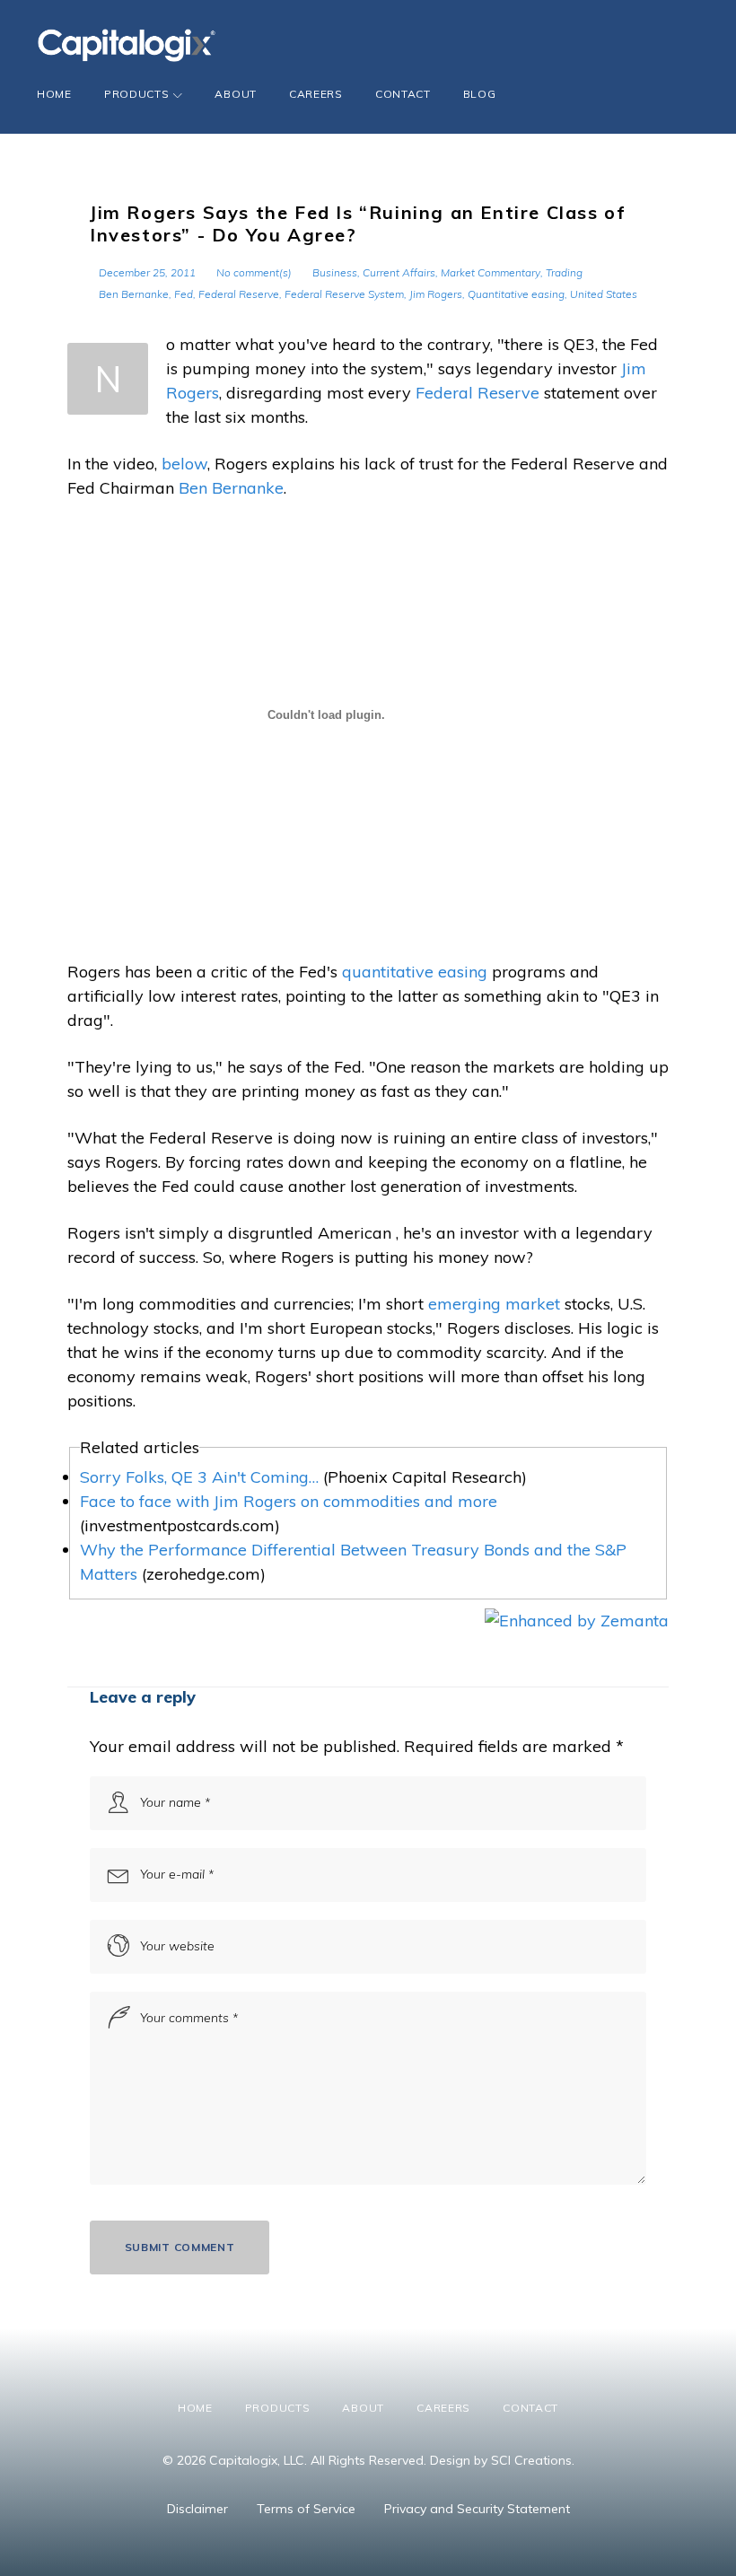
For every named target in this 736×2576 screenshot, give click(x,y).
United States (604, 294)
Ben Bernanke (134, 294)
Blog (480, 94)
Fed (184, 294)
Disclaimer (197, 2509)
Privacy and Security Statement (477, 2509)
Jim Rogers (436, 294)
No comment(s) (254, 272)
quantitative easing (415, 972)
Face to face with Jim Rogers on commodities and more (289, 1501)
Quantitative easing (516, 294)
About (236, 94)
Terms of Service (306, 2509)
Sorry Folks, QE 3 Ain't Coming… (199, 1477)
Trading (564, 272)
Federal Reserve (239, 294)
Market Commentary (491, 272)
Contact (403, 94)
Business (335, 272)
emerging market (494, 1304)
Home (54, 94)
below (184, 464)
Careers (316, 94)
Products (137, 94)
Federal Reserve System (344, 294)
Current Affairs (399, 272)
